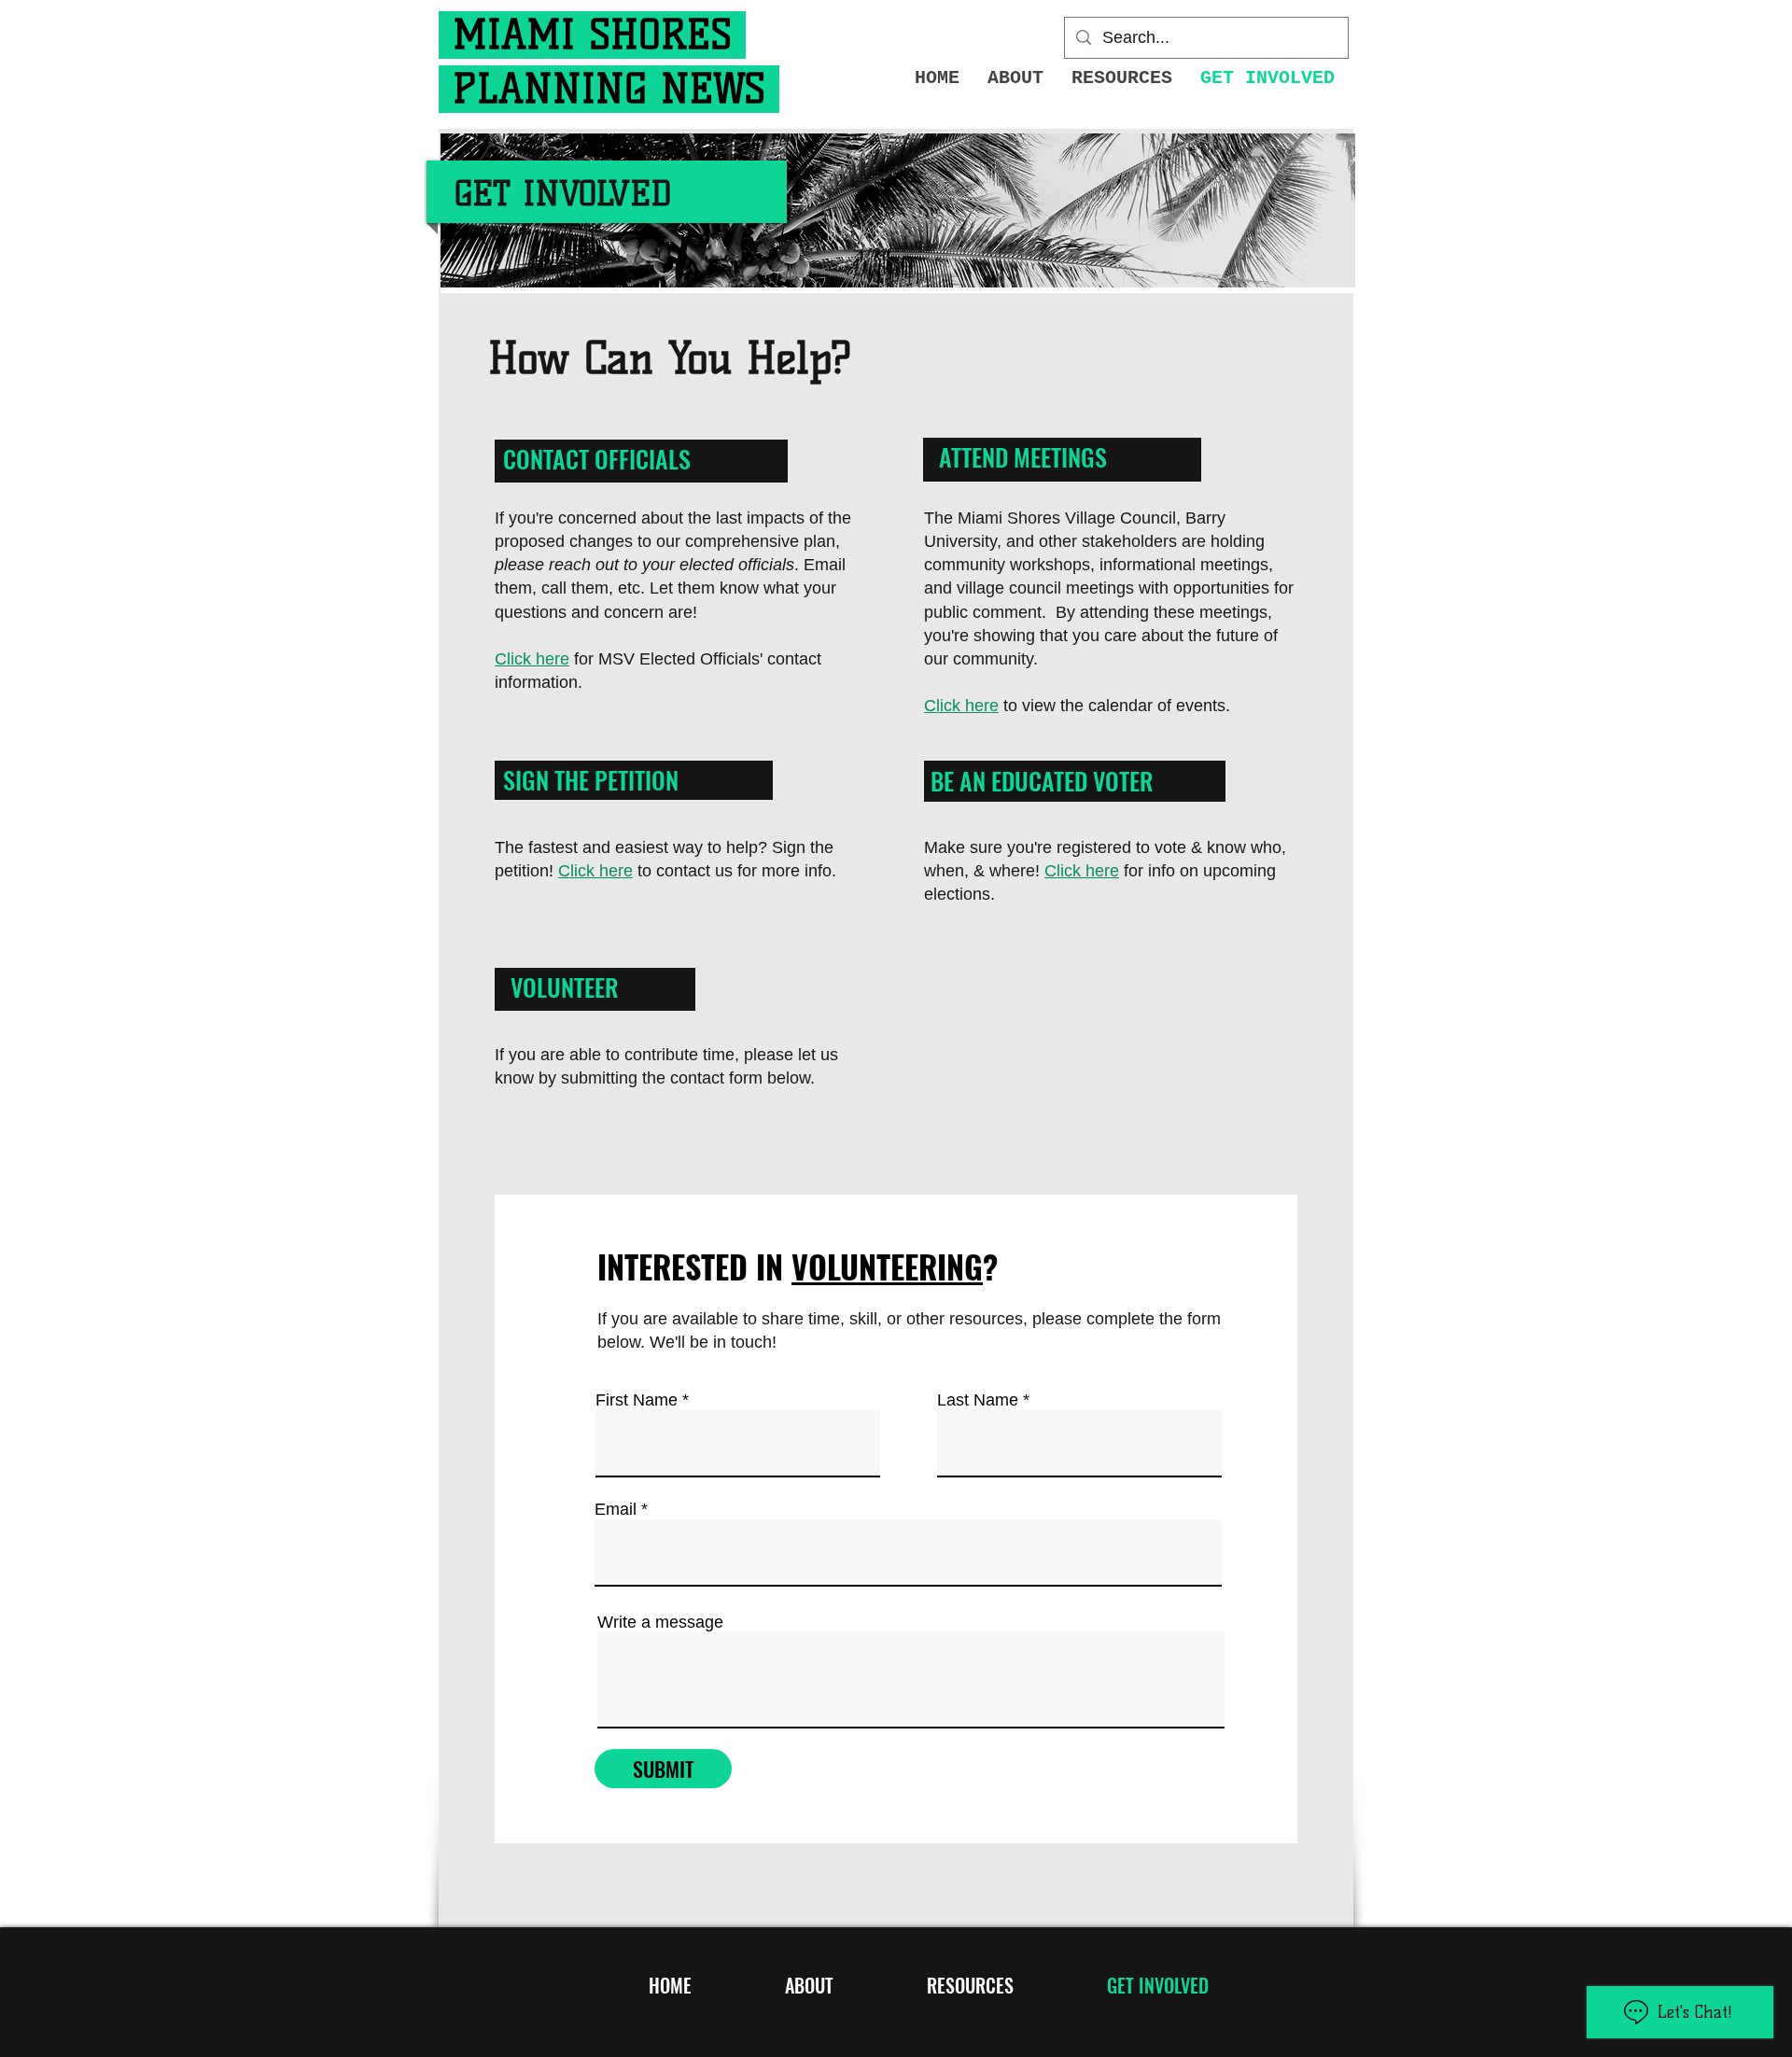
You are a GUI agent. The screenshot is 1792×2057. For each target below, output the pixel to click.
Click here (532, 659)
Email (616, 1509)
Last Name (978, 1400)
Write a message (660, 1622)
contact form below (738, 1078)
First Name (637, 1400)
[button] (1122, 77)
